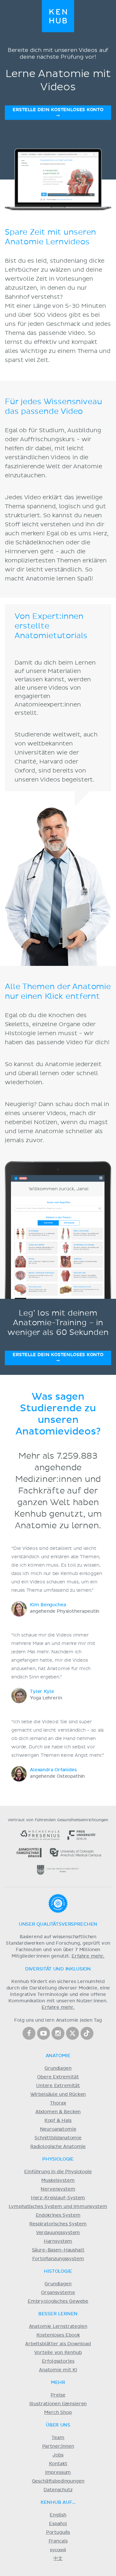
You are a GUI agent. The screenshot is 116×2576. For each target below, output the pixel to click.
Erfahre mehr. (88, 1956)
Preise (58, 2395)
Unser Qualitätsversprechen (58, 1924)
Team (58, 2438)
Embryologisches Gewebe (58, 2301)
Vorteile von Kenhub (58, 2353)
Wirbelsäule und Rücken (58, 2095)
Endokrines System (58, 2215)
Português (58, 2532)
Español (58, 2524)
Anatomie (58, 2056)
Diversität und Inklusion (58, 1969)
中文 (58, 2559)
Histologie (58, 2271)
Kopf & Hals (58, 2121)
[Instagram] (58, 2033)
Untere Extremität (58, 2086)
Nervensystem (58, 2189)
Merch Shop (58, 2413)
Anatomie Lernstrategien (58, 2327)
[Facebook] (29, 2033)
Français (58, 2541)
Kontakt (58, 2464)
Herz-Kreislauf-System (58, 2198)
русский (58, 2550)
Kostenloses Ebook (58, 2335)
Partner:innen (58, 2446)
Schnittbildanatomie (58, 2138)
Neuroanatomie (58, 2129)
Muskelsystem (58, 2181)
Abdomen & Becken (58, 2112)
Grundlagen (58, 2068)
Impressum (58, 2473)
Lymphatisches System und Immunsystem (58, 2207)
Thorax (58, 2103)
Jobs (58, 2455)
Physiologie (58, 2159)
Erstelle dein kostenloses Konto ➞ (58, 113)
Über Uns (58, 2425)
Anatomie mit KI (58, 2370)
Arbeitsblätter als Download (58, 2344)
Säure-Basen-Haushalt (58, 2250)
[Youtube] (43, 2033)
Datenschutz (58, 2490)
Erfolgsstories (58, 2361)
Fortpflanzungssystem (58, 2259)
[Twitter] (72, 2033)
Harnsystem (58, 2241)
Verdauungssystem (58, 2233)
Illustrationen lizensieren (58, 2404)
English (58, 2515)
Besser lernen (58, 2314)
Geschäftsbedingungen (58, 2481)
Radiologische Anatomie (58, 2147)
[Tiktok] (87, 2033)
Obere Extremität (58, 2077)
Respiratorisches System (58, 2224)
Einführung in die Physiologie (58, 2172)
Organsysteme (58, 2293)
